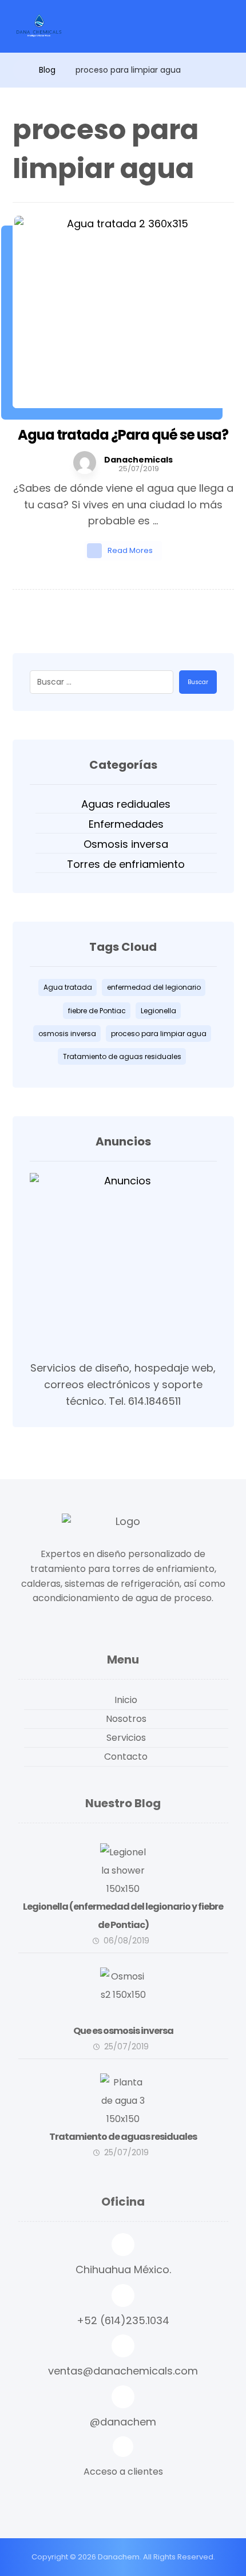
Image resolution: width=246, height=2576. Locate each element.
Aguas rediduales (126, 804)
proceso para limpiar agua (159, 1034)
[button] (123, 2459)
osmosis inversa (67, 1034)
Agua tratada (68, 987)
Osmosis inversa (126, 844)
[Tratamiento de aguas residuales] (38, 26)
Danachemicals (138, 460)
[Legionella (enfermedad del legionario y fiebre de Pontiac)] (123, 1866)
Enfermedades (126, 824)
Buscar (198, 682)
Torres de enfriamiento (126, 864)
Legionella (158, 1011)
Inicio (126, 1700)
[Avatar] (85, 463)
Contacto (126, 1757)
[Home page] (16, 70)
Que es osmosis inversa (123, 2031)
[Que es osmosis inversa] (123, 1990)
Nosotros (126, 1719)
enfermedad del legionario (154, 987)
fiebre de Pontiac (97, 1011)
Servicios (126, 1738)
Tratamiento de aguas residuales (122, 1056)
